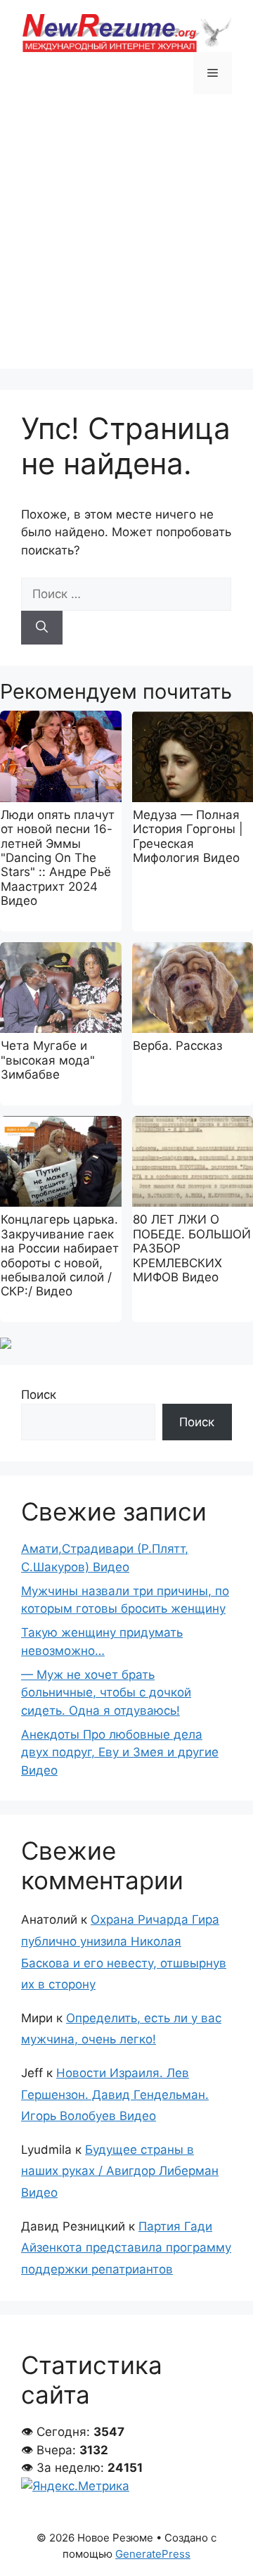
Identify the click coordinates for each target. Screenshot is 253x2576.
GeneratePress (153, 2554)
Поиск (39, 1395)
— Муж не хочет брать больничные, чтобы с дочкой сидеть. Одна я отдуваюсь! (106, 1693)
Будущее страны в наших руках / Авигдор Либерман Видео (120, 2171)
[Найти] (42, 628)
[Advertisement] (126, 242)
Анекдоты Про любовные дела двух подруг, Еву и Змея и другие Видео (120, 1752)
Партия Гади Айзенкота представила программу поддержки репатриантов (126, 2248)
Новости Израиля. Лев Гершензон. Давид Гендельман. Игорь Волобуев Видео (115, 2094)
